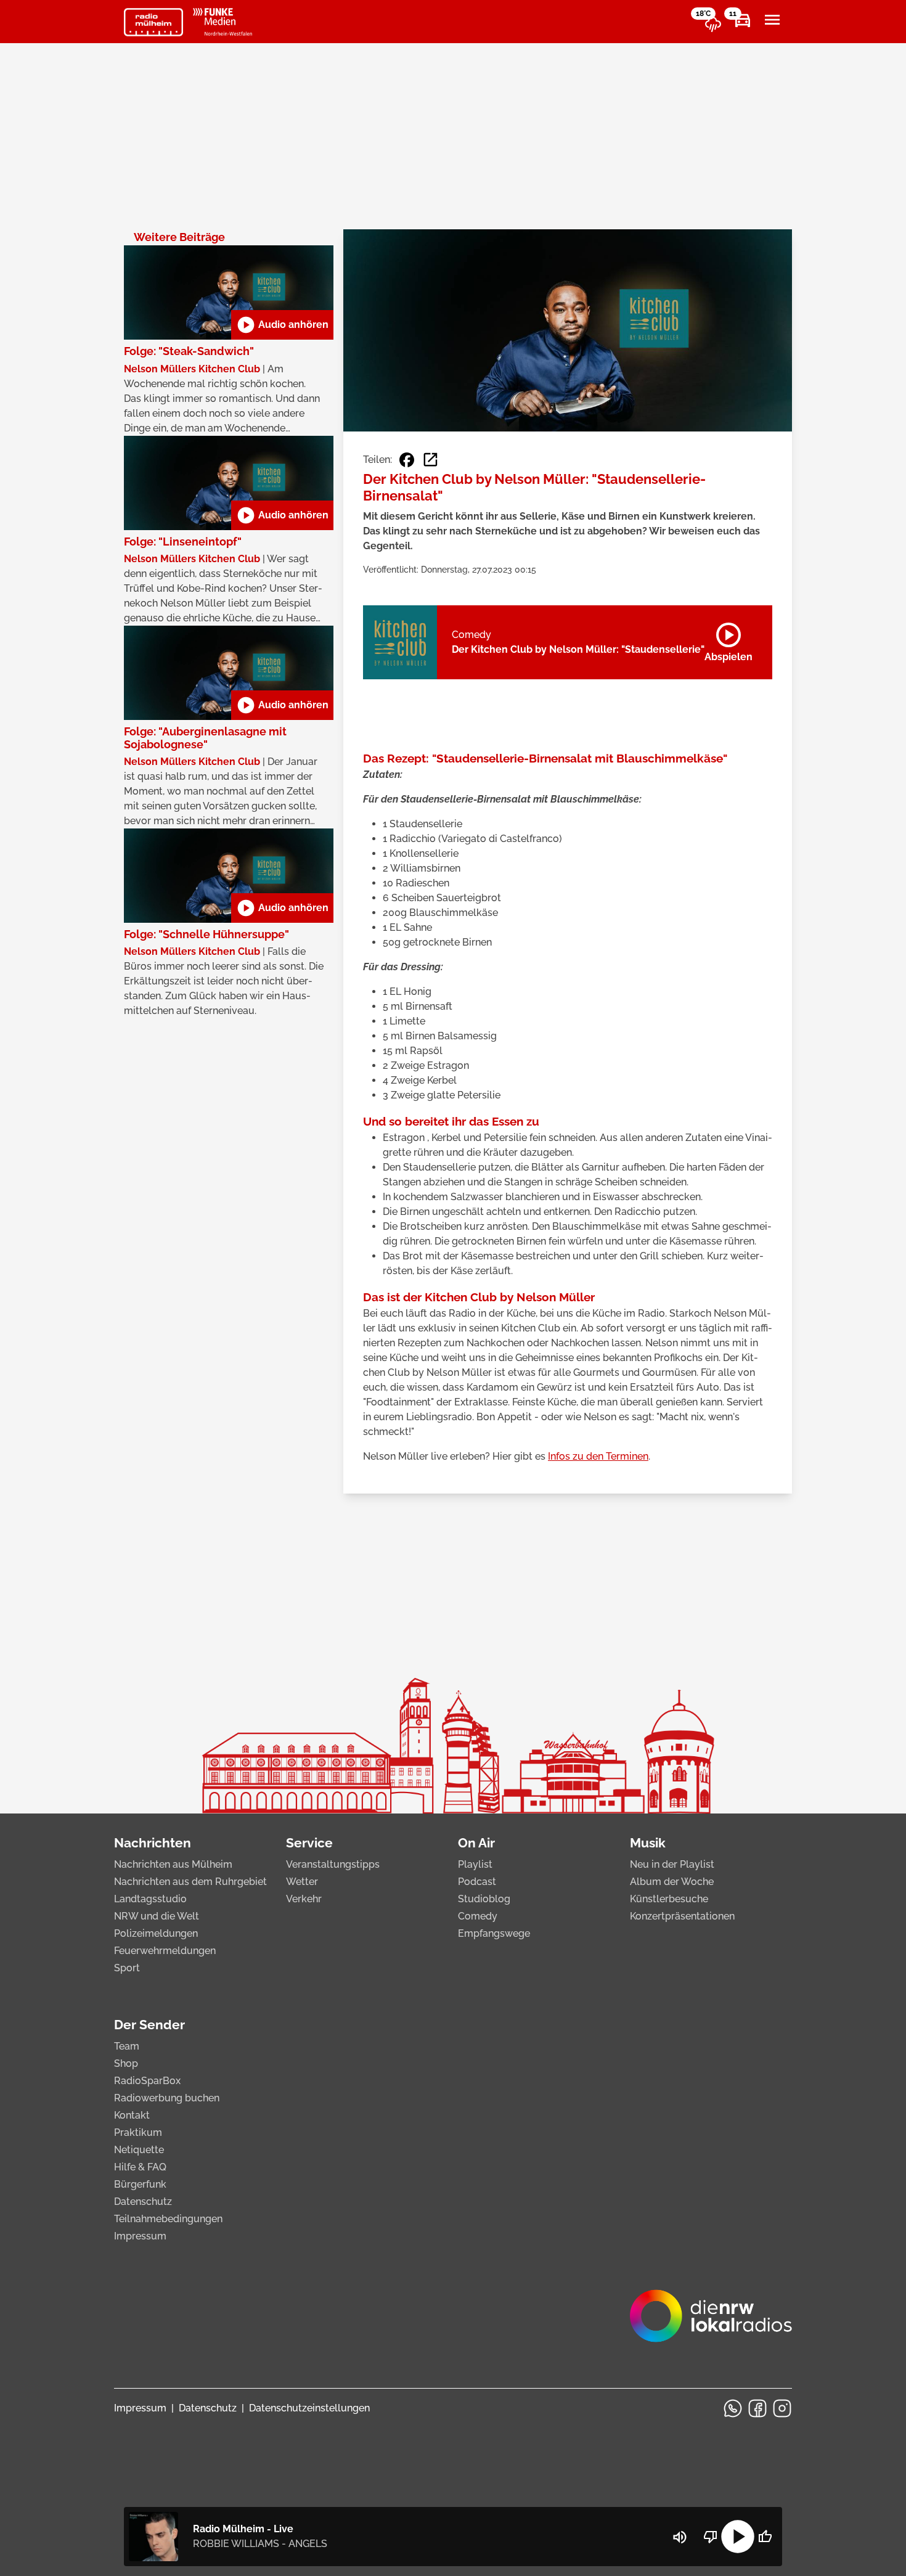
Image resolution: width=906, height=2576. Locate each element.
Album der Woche (672, 1882)
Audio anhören (282, 325)
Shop (126, 2063)
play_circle (738, 2537)
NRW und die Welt (157, 1916)
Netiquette (139, 2150)
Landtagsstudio (150, 1899)
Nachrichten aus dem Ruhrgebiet (190, 1882)
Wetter (302, 1882)
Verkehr (304, 1899)
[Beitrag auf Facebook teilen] (407, 460)
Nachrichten (153, 1843)
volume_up (680, 2537)
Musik (648, 1843)
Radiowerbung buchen (167, 2098)
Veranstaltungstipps (333, 1864)
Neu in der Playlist (672, 1864)
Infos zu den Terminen (598, 1456)
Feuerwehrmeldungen (165, 1951)
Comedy (478, 1916)
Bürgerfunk (140, 2184)
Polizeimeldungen (156, 1933)
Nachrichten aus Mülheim (173, 1864)
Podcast (477, 1882)
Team (127, 2046)
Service (309, 1843)
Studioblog (484, 1899)
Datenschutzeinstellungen (309, 2408)
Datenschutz (143, 2202)
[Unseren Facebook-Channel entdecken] (757, 2408)
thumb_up (765, 2537)
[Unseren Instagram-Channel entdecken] (782, 2408)
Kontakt (132, 2115)
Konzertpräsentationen (682, 1916)
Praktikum (138, 2132)
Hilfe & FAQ (140, 2167)
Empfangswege (494, 1933)
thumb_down (711, 2537)
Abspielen (728, 640)
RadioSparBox (147, 2081)
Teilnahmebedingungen (168, 2219)
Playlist (475, 1864)
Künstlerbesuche (669, 1899)
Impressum (140, 2236)
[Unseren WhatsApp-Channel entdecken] (733, 2408)
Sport (127, 1968)
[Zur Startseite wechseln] (153, 22)
